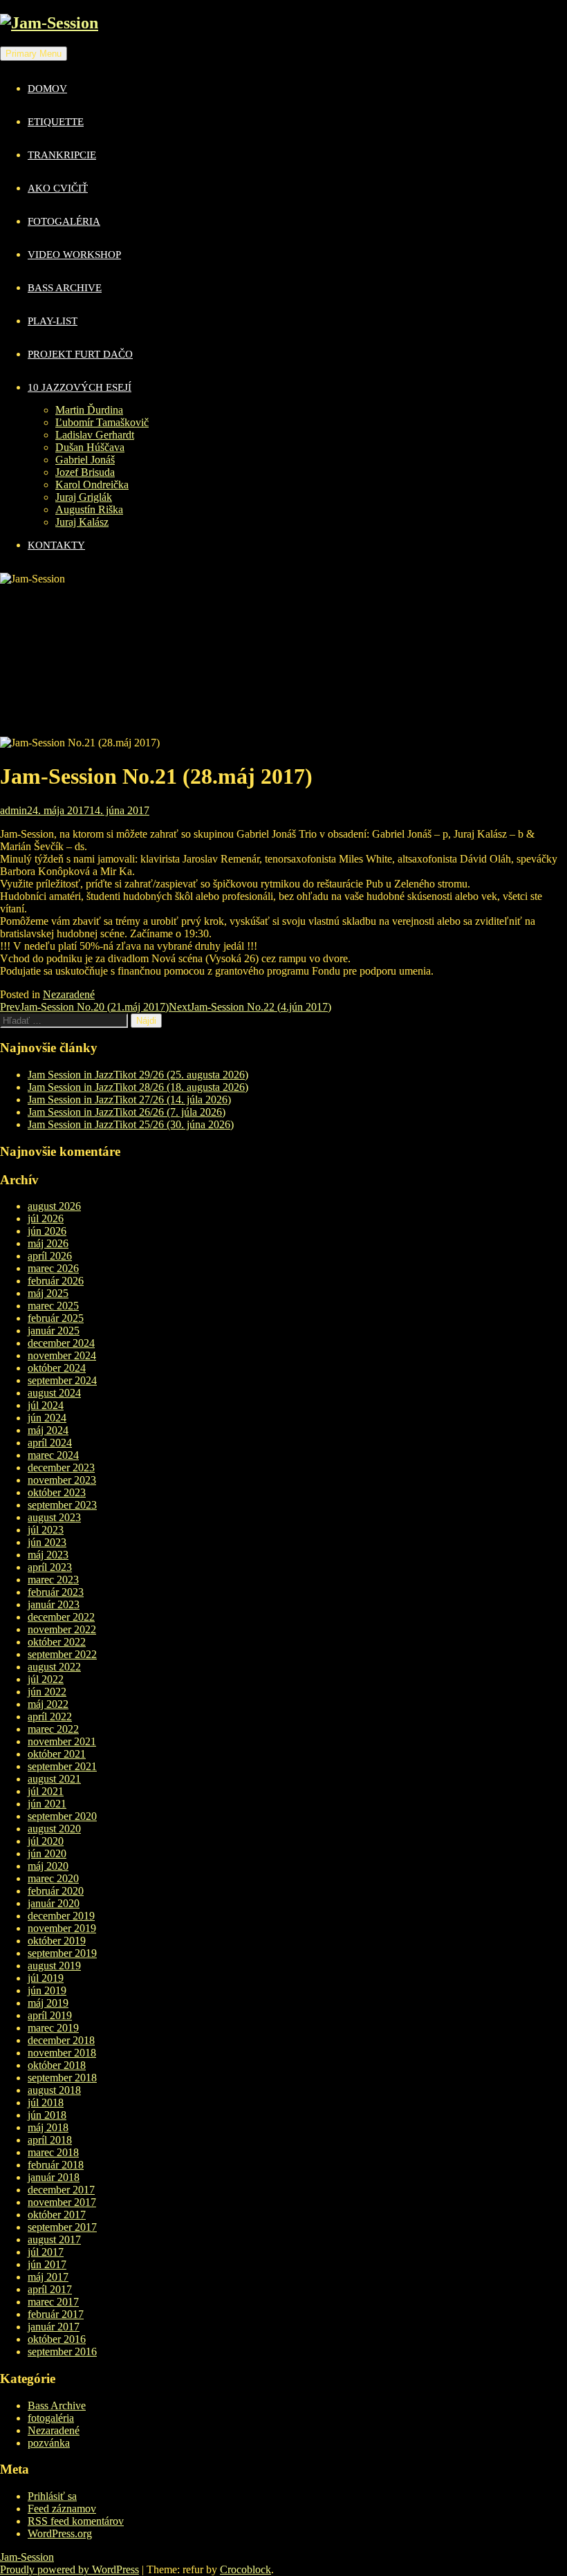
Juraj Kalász (82, 522)
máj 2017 (48, 2277)
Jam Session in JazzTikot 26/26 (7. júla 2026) (127, 1112)
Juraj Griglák (84, 497)
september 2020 (62, 1816)
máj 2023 (48, 1555)
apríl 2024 (50, 1443)
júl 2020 (46, 1841)
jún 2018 (47, 2115)
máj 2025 (48, 1293)
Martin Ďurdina (89, 410)
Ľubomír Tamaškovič (102, 422)
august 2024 (54, 1393)
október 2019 (57, 1941)
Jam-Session (27, 2557)
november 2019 (62, 1928)
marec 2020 (53, 1878)
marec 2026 (53, 1268)
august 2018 (54, 2090)
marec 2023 (53, 1580)
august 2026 (54, 1206)
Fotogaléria (64, 221)
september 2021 (62, 1766)
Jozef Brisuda (85, 472)
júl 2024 (46, 1405)
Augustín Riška (89, 509)
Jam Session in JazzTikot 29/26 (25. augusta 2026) (138, 1075)
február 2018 (56, 2165)
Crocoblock (245, 2569)
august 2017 (54, 2239)
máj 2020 (48, 1866)
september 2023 (62, 1505)
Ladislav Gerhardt (95, 435)
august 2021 (54, 1779)
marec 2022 (53, 1729)
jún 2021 (47, 1804)
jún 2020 (47, 1853)
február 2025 (56, 1318)
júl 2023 (46, 1530)
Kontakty (56, 545)
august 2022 (54, 1667)
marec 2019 (53, 2028)
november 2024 (62, 1355)
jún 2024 (47, 1418)
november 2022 (62, 1629)
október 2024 (57, 1368)
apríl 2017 (50, 2289)
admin (13, 810)
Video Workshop (74, 255)
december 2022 (61, 1617)
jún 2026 (47, 1231)
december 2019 (61, 1916)
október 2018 (57, 2065)
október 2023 (57, 1492)
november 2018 (62, 2053)
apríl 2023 (50, 1567)
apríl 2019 (50, 2015)
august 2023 (54, 1517)
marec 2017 (53, 2302)
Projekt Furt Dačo (80, 354)
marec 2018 (53, 2152)
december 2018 (61, 2040)
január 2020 (54, 1903)
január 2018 (54, 2177)
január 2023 (54, 1604)
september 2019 (62, 1953)
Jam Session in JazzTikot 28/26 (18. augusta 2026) (138, 1087)
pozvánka (49, 2443)
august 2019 (54, 1966)
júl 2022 (46, 1679)
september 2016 (62, 2352)
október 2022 (57, 1642)
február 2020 (56, 1891)
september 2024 (62, 1380)
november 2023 (62, 1480)
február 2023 (56, 1592)
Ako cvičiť (58, 188)
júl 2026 (46, 1218)
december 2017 (61, 2190)
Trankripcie (62, 155)
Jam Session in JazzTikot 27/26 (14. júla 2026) (129, 1100)
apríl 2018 (50, 2140)
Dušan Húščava (90, 447)
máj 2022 (48, 1704)
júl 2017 (46, 2252)
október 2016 (57, 2339)
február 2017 (56, 2314)
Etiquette (56, 122)
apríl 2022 (50, 1717)
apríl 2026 (50, 1256)
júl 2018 (46, 2103)
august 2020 (54, 1829)
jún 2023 (47, 1542)
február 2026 (56, 1281)
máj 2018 (48, 2127)
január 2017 (54, 2327)
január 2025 (54, 1331)
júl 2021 (46, 1791)
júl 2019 (46, 1978)
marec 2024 (53, 1455)
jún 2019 (47, 1990)
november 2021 (62, 1741)
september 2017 (62, 2227)
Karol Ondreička (92, 485)
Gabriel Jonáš (85, 460)
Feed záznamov (62, 2509)
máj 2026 (48, 1243)
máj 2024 (48, 1430)
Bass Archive (65, 288)
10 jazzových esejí (80, 387)
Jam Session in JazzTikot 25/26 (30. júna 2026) (131, 1124)
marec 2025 (53, 1306)
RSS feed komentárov (76, 2521)
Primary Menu (34, 54)
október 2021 (57, 1754)
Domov (47, 89)
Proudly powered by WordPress (69, 2569)
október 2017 (57, 2215)
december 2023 (61, 1468)
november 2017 (62, 2202)
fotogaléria (51, 2418)
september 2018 (62, 2078)
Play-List (53, 321)
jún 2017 (47, 2264)
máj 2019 (48, 2003)
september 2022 (62, 1654)
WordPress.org (60, 2533)
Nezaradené (69, 994)
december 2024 (61, 1343)
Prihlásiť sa (52, 2496)
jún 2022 (47, 1692)
